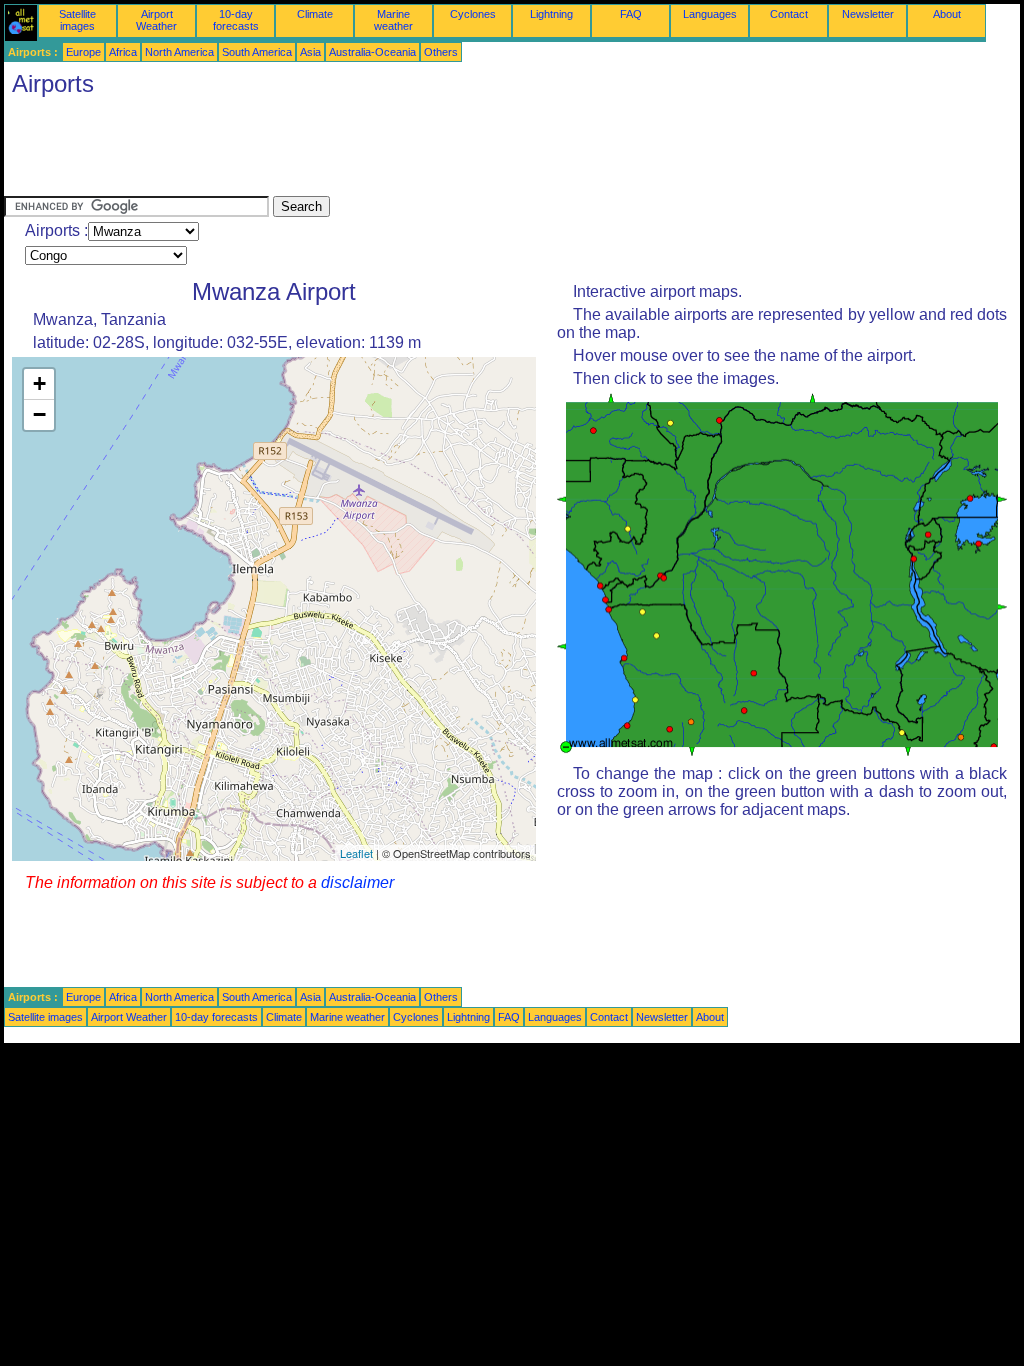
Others (441, 52)
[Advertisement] (368, 151)
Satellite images (77, 20)
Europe (83, 52)
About (947, 14)
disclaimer (357, 882)
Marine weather (393, 20)
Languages (710, 14)
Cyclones (473, 14)
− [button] (39, 414)
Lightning (551, 14)
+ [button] (39, 383)
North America (179, 52)
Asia (310, 52)
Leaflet (356, 853)
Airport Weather (156, 20)
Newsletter (868, 14)
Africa (123, 52)
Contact (789, 14)
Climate (315, 14)
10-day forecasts (236, 20)
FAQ (631, 14)
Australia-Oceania (372, 52)
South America (257, 52)
